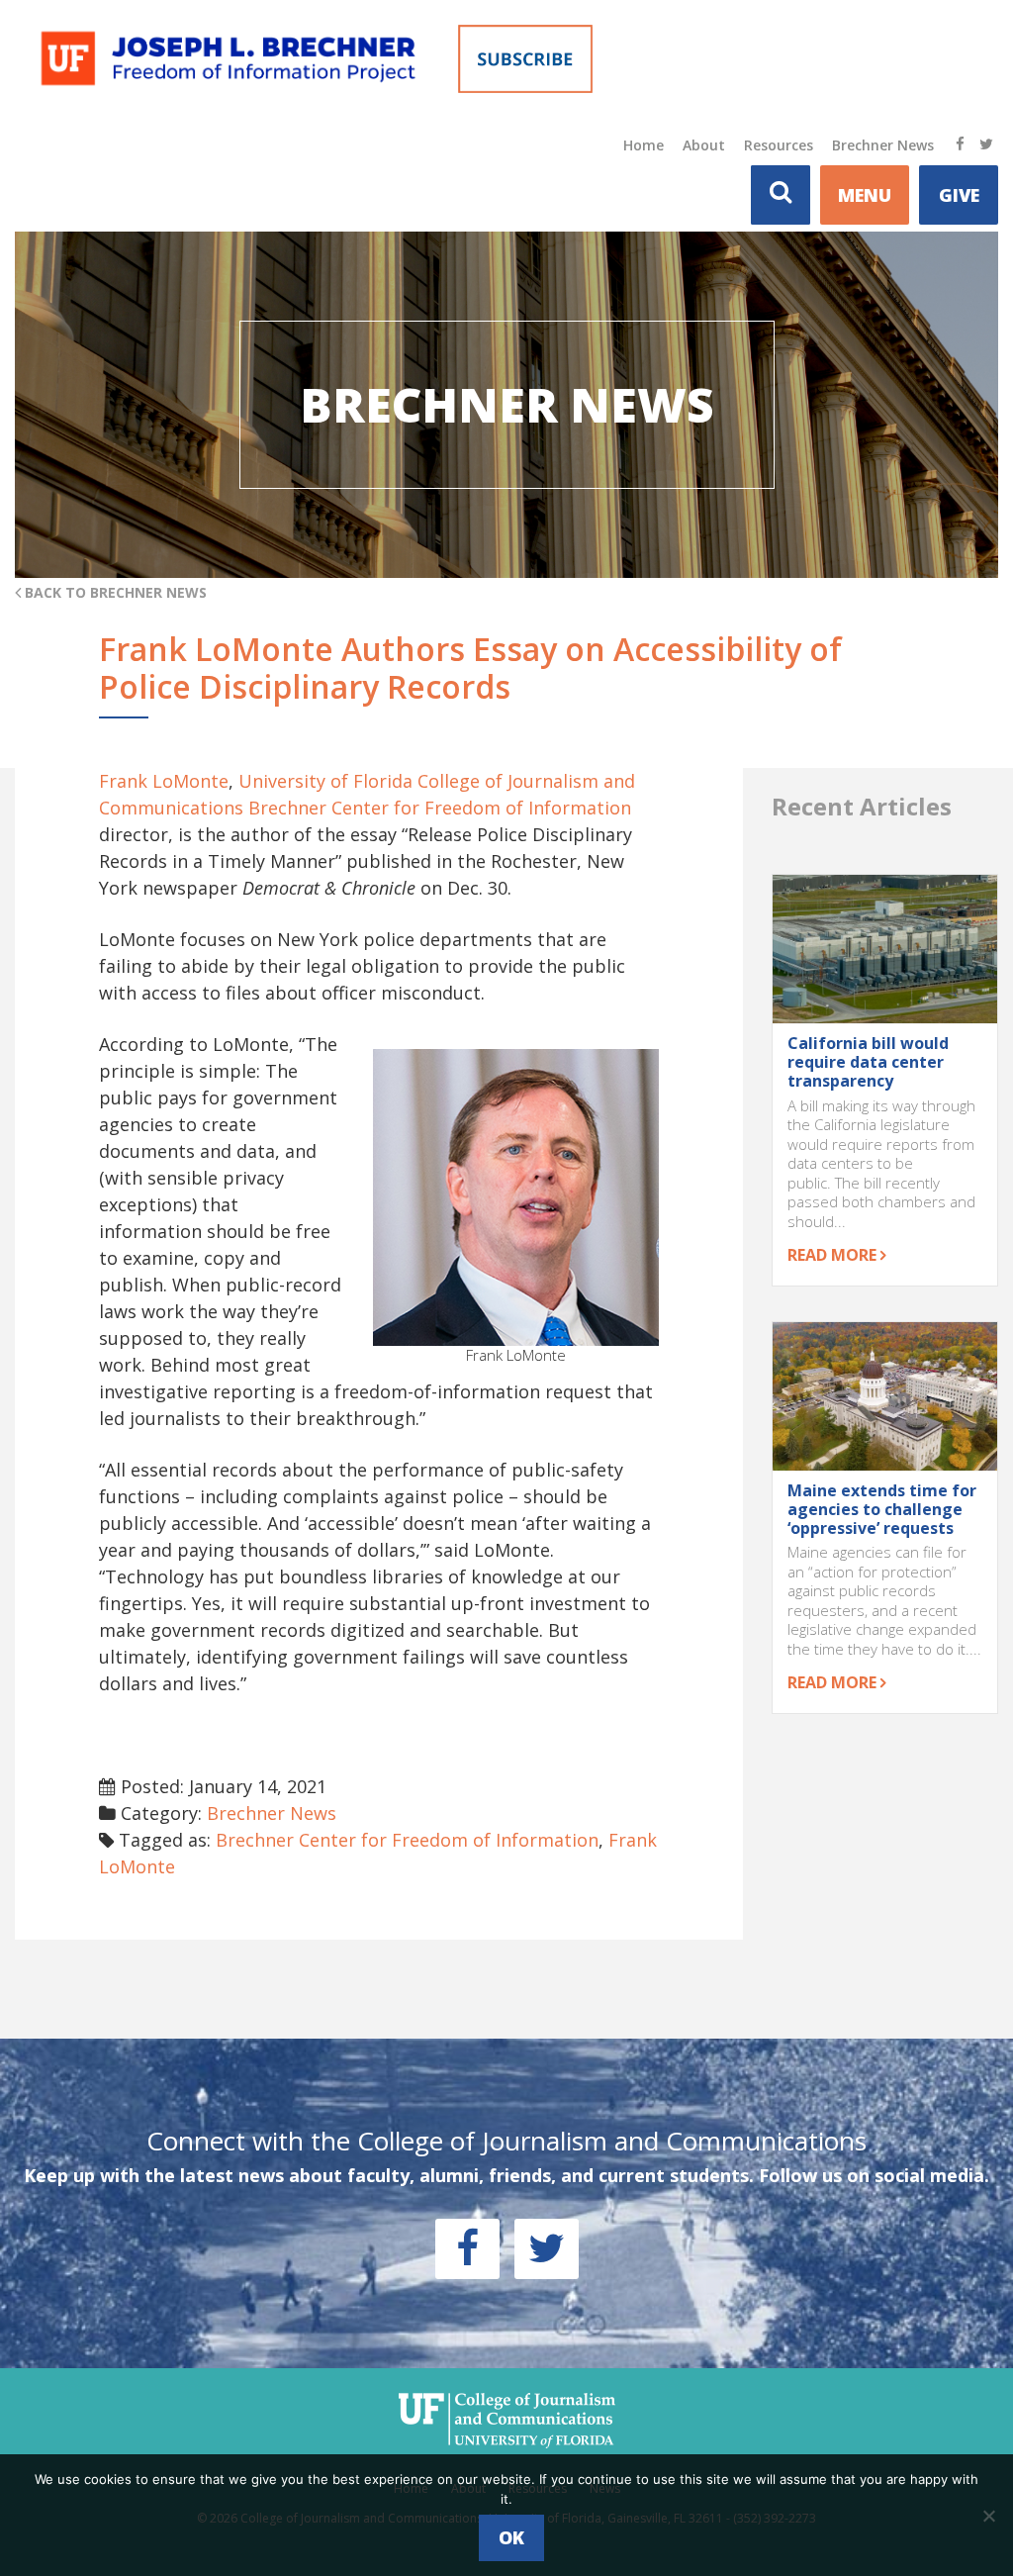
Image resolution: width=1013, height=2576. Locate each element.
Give (959, 195)
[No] (988, 2516)
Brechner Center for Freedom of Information (440, 808)
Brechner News (883, 145)
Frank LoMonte (164, 781)
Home (644, 145)
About (704, 145)
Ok (511, 2537)
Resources (779, 145)
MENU (865, 195)
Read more (834, 1255)
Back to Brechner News (114, 592)
